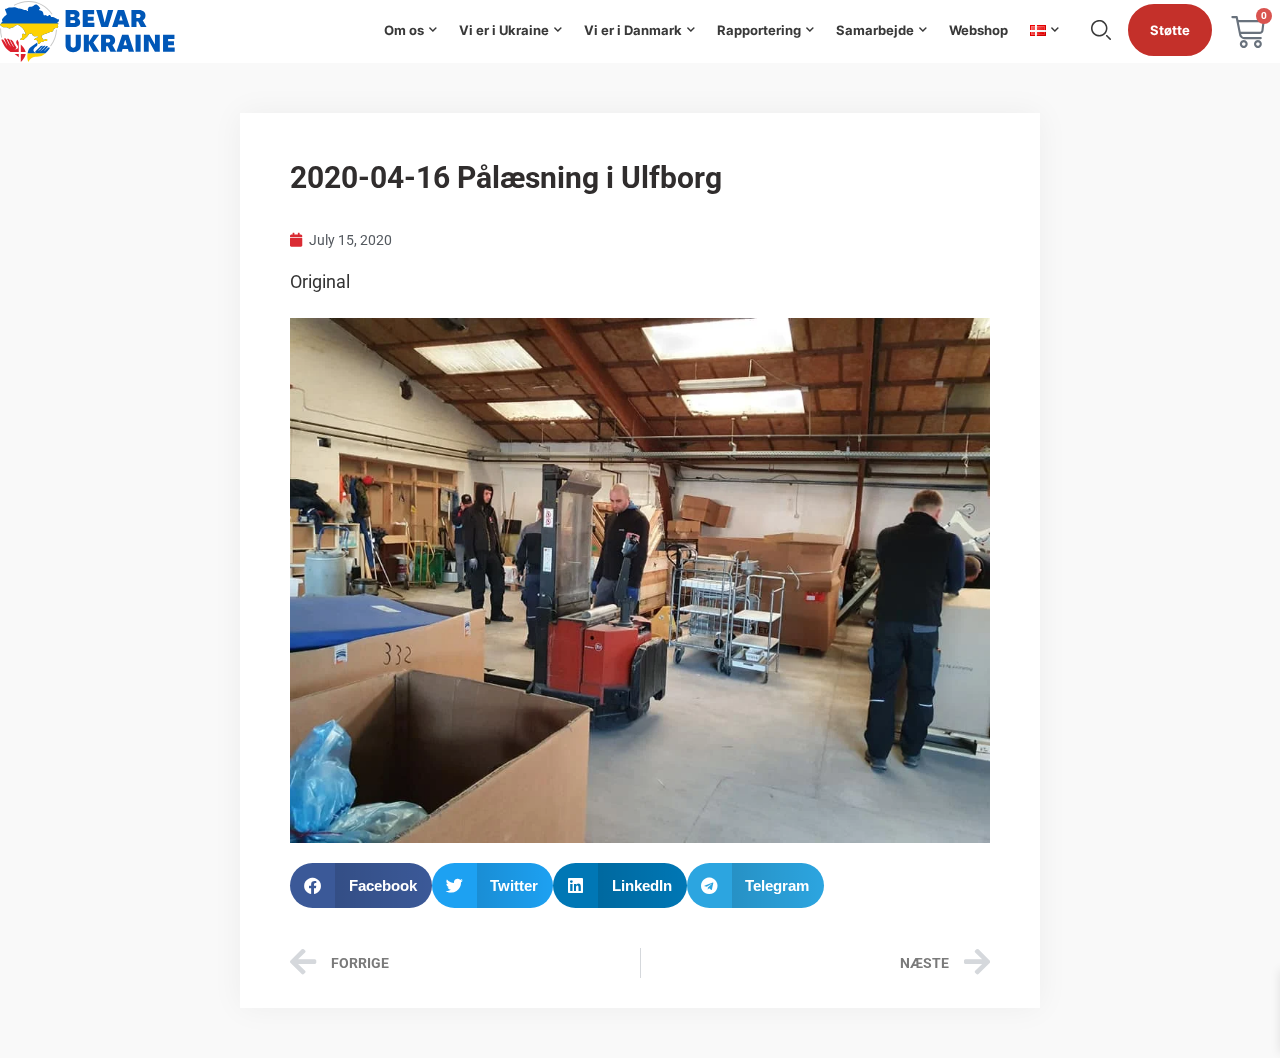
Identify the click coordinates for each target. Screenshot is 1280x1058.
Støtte (1170, 30)
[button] (361, 885)
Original (320, 281)
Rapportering (759, 30)
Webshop (978, 30)
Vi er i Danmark (633, 30)
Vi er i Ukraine (504, 30)
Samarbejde (875, 30)
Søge (1101, 30)
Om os (404, 30)
